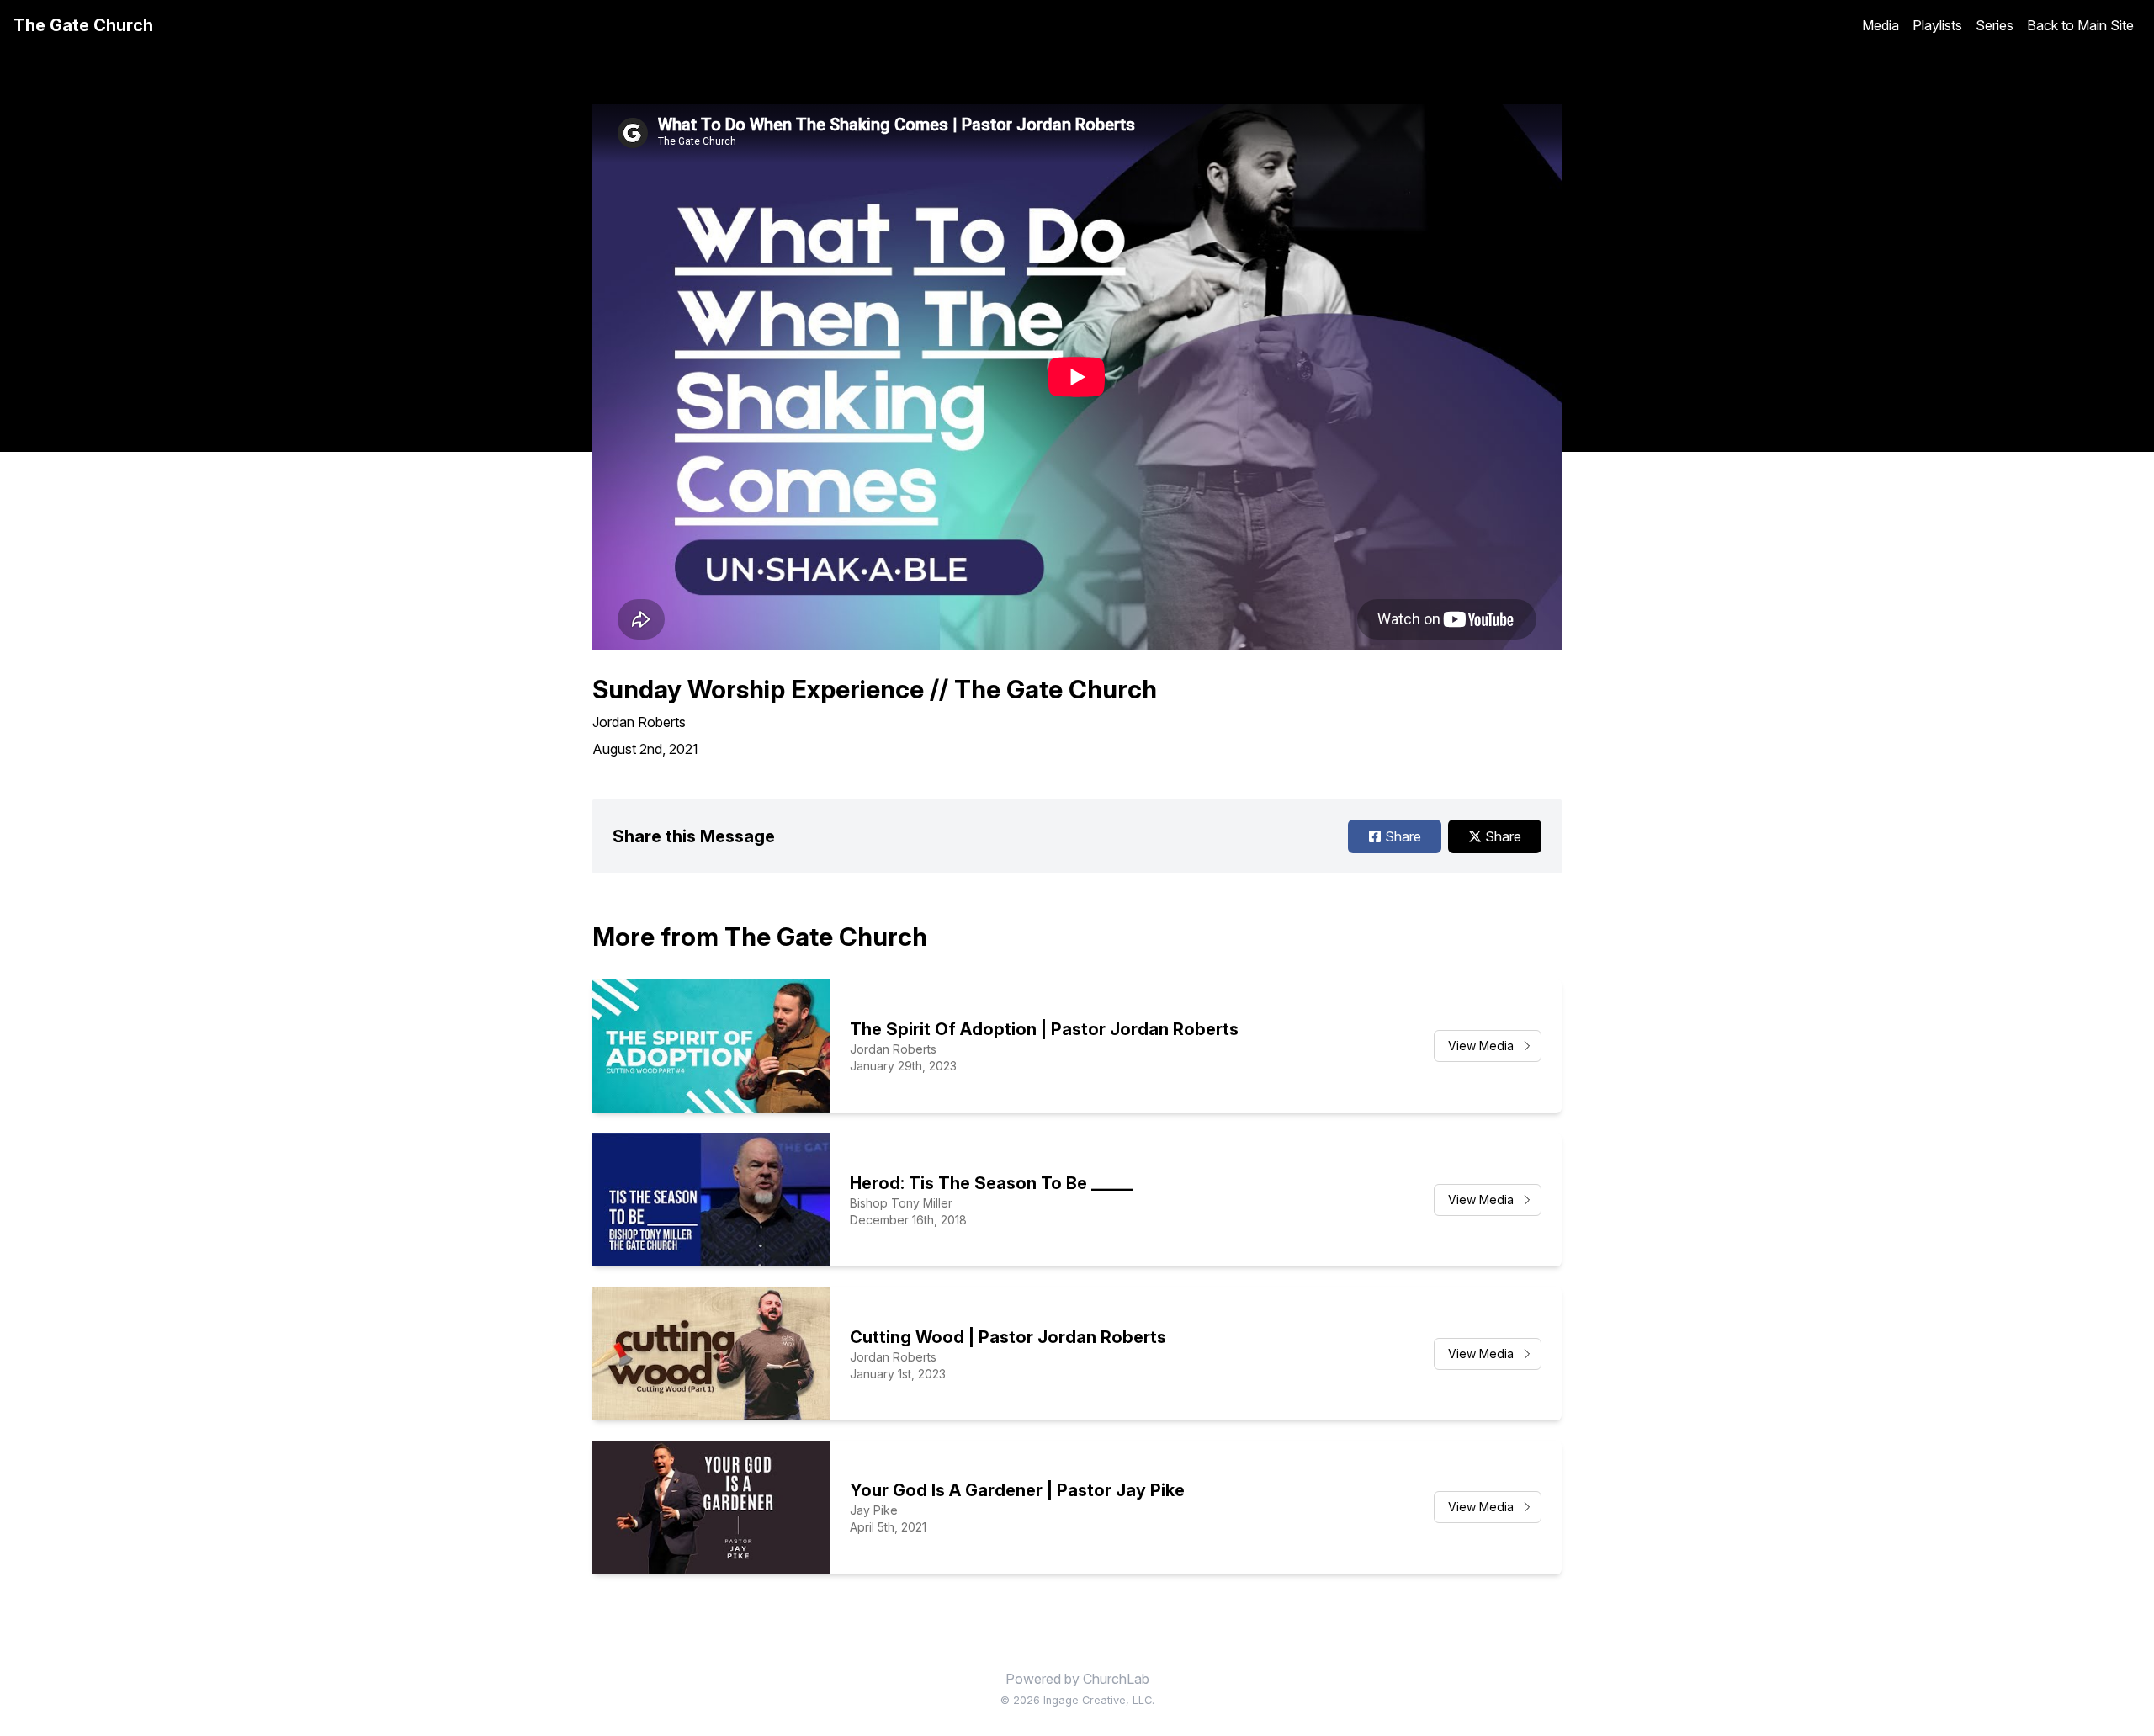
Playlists (1937, 25)
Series (1995, 25)
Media (1881, 25)
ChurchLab (1116, 1679)
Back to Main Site (2080, 25)
